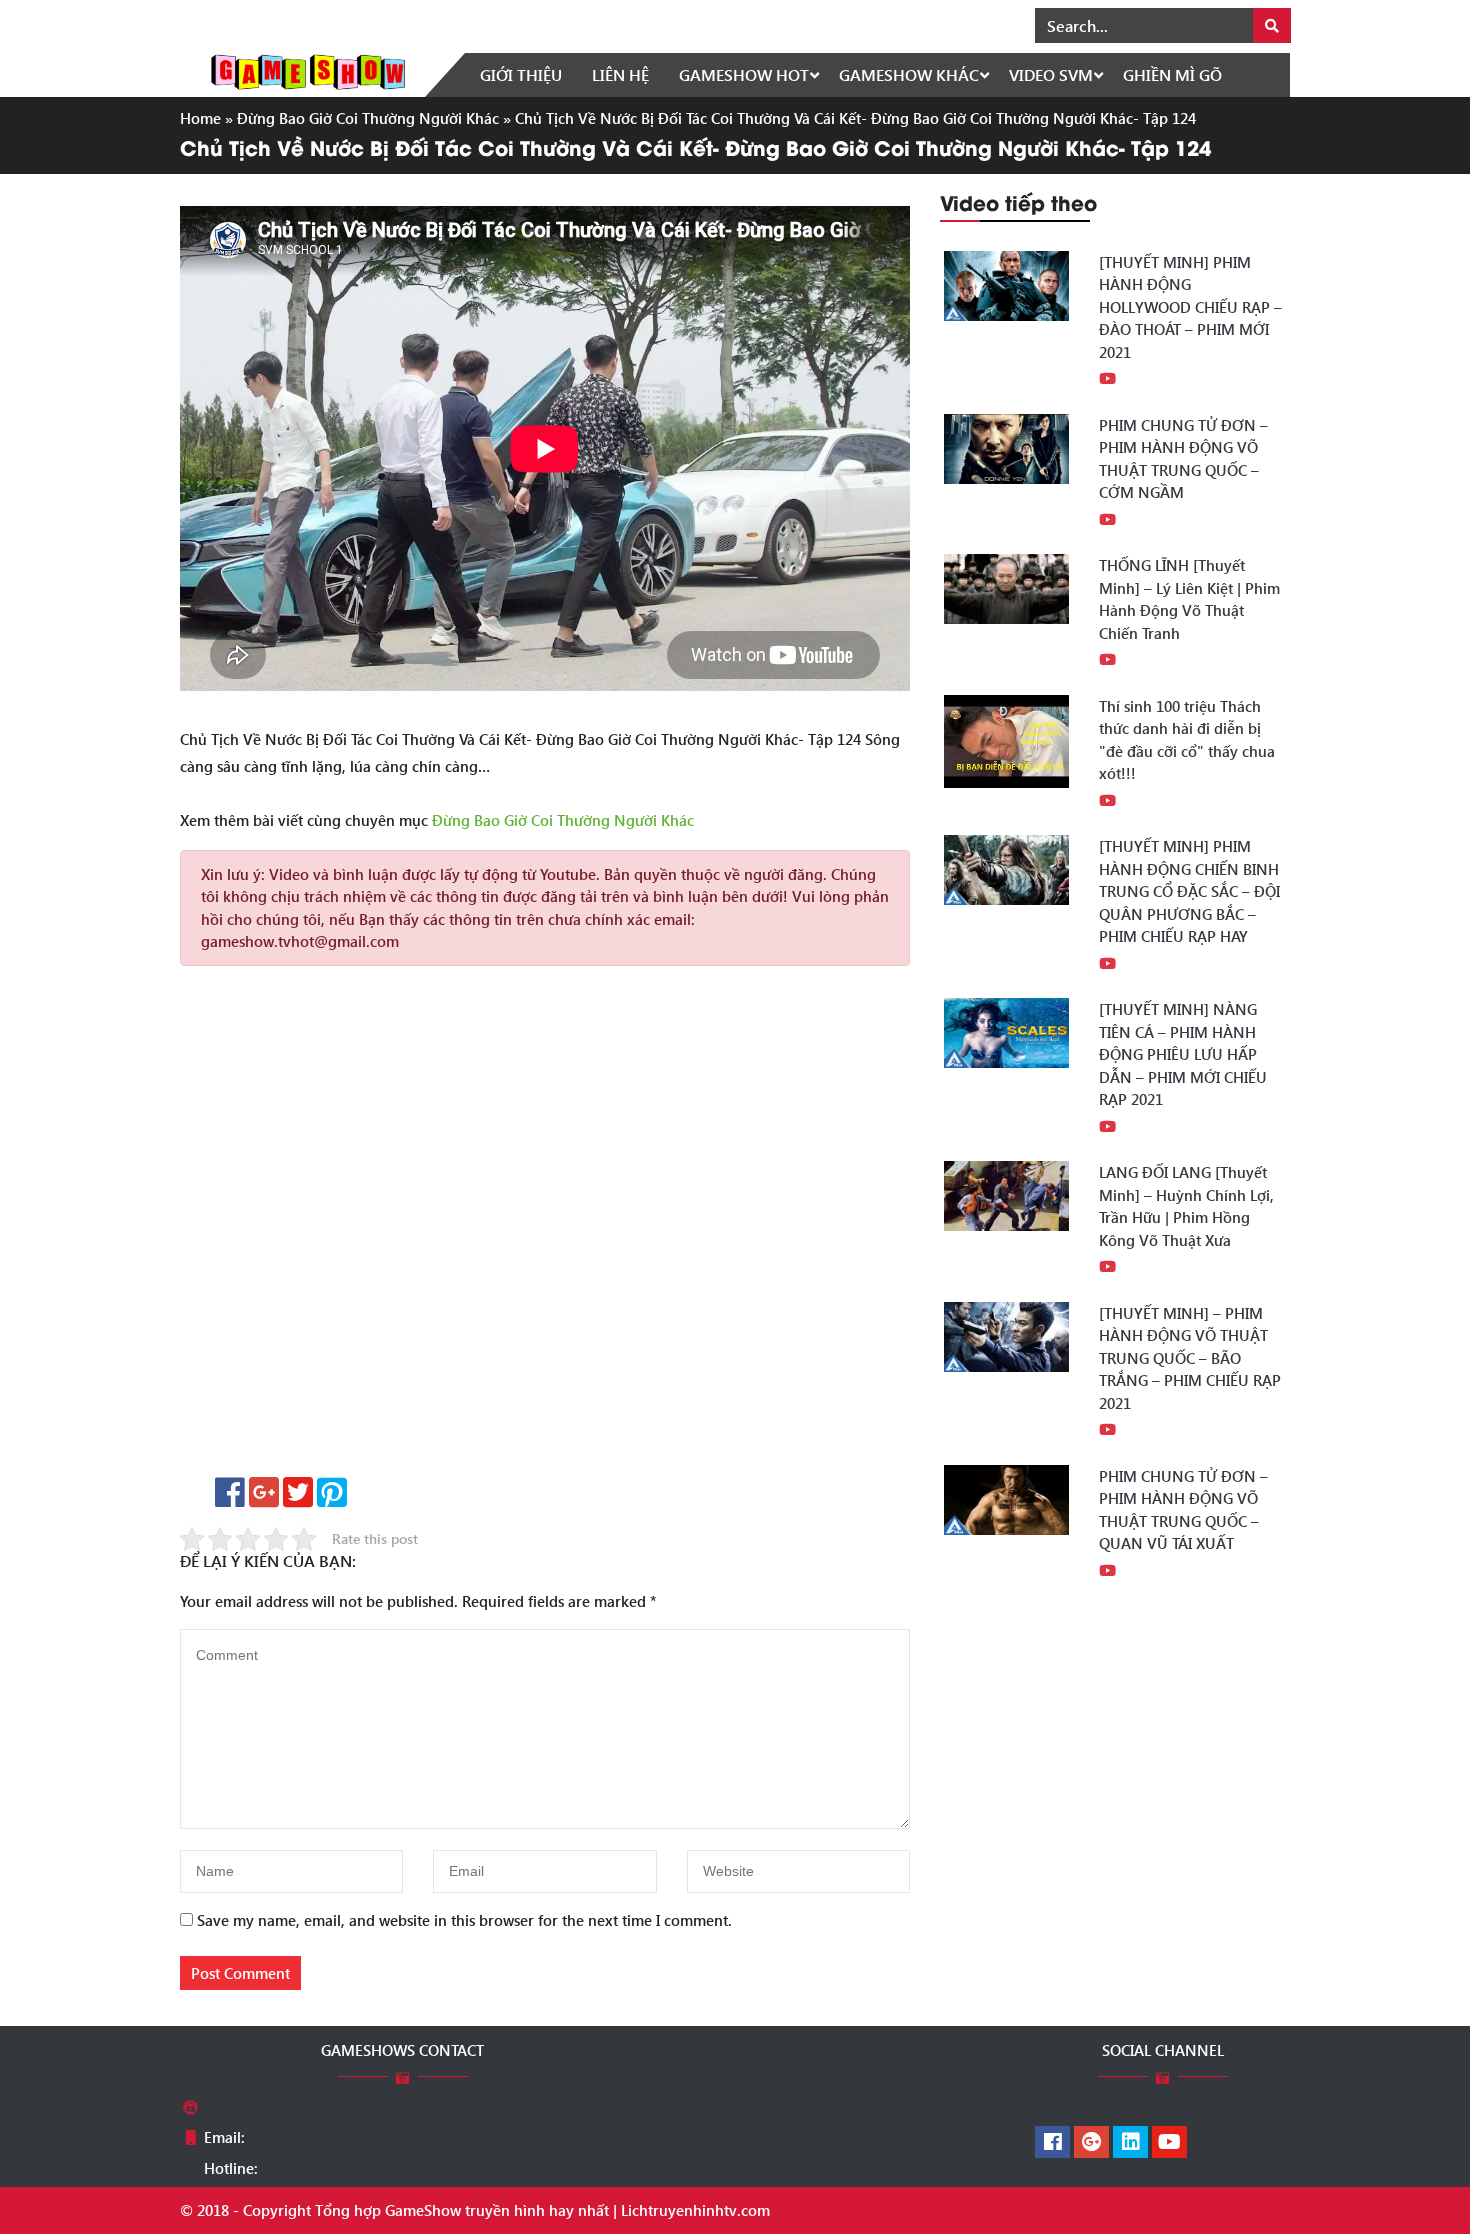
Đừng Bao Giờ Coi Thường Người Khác (368, 118)
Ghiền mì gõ (1172, 74)
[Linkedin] (1130, 2143)
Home (200, 118)
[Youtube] (1169, 2143)
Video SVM (1051, 74)
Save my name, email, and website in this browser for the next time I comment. (464, 1920)
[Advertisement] (545, 1228)
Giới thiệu (521, 74)
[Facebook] (1052, 2143)
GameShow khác (909, 74)
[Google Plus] (1091, 2143)
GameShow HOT (744, 74)
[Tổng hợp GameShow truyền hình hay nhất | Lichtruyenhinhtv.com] (308, 70)
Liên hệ (620, 74)
